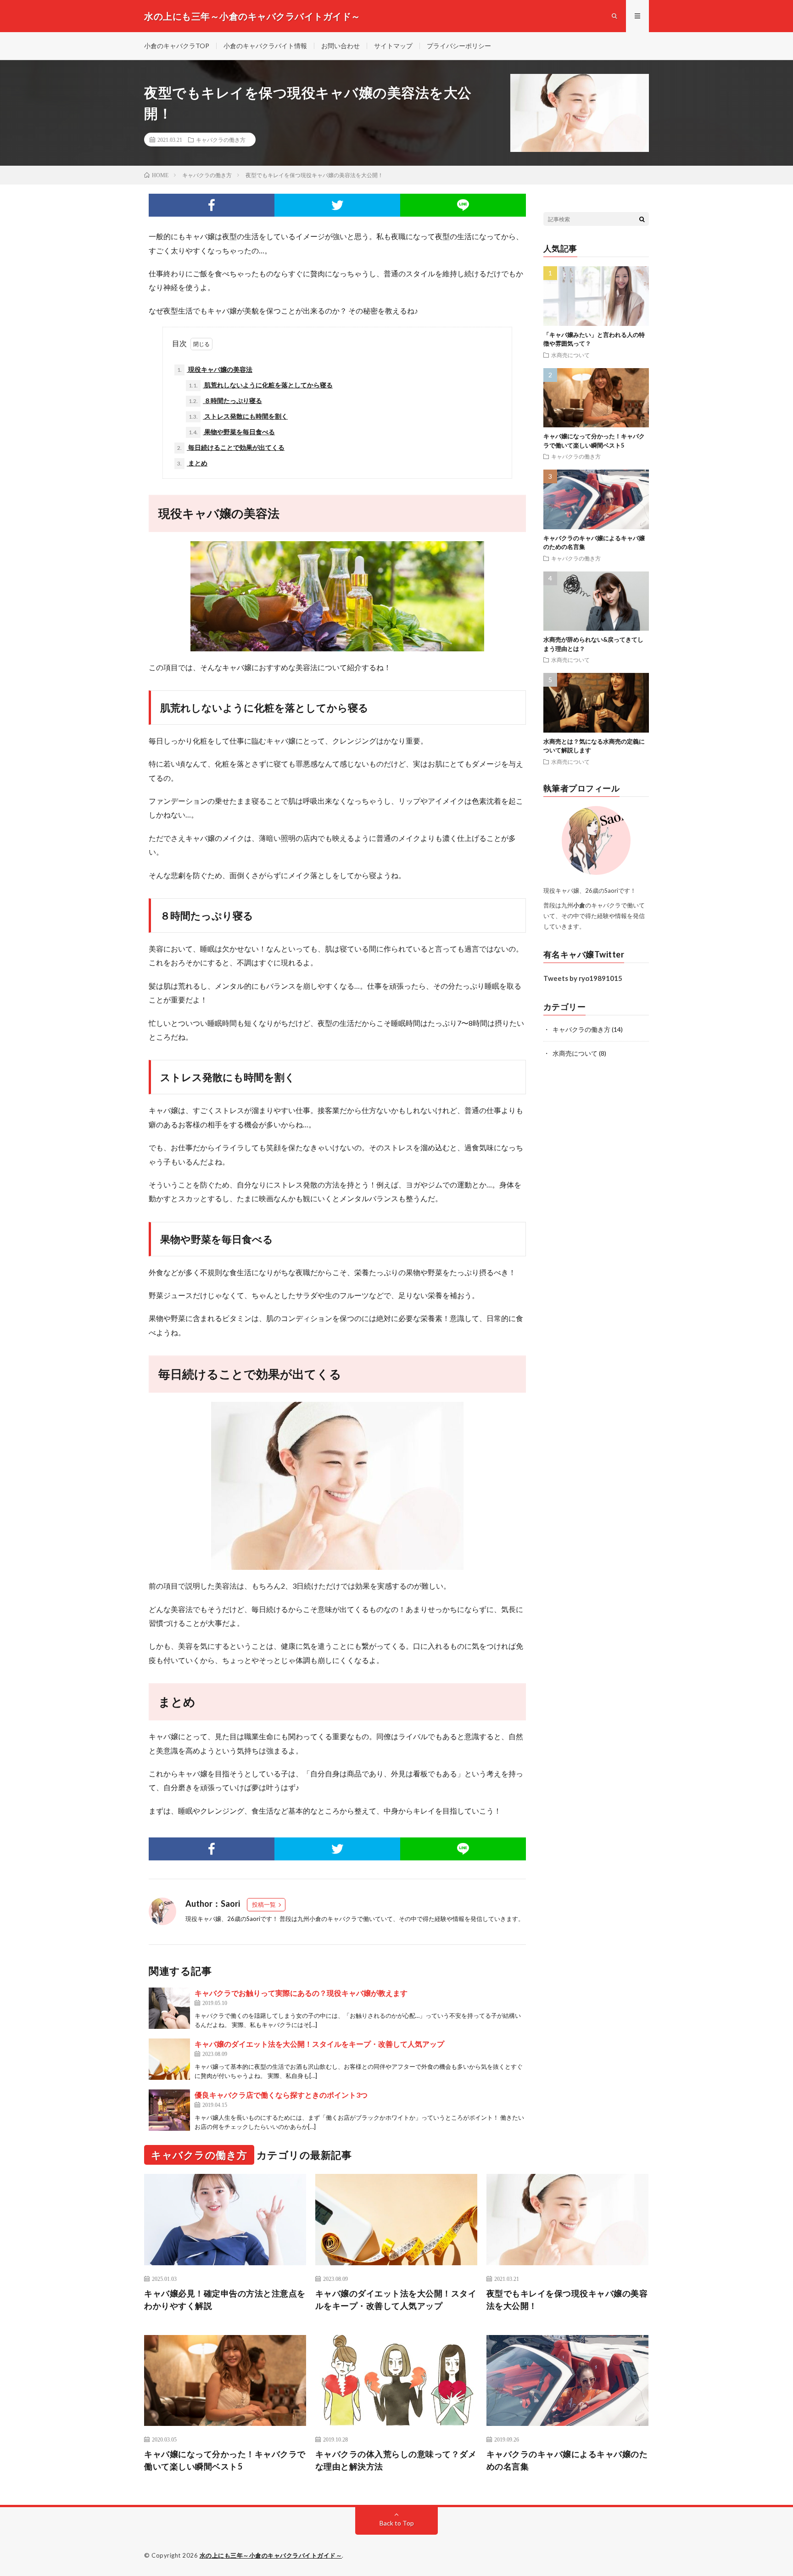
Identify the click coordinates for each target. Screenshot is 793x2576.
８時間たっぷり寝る (225, 400)
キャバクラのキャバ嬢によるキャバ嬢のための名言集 (567, 2460)
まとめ (192, 463)
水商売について (570, 355)
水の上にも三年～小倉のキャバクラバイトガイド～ (271, 2555)
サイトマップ (393, 46)
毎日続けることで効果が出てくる (231, 447)
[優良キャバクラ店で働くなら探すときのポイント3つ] (169, 2110)
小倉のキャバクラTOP (177, 46)
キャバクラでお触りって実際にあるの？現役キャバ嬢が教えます (301, 1993)
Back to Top (397, 2523)
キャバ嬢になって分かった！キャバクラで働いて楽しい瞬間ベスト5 (225, 2460)
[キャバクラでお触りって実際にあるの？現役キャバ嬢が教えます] (169, 2008)
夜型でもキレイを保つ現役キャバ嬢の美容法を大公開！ (567, 2299)
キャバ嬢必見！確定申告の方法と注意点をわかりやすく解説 (225, 2299)
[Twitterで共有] (337, 205)
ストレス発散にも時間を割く (238, 416)
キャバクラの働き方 (221, 140)
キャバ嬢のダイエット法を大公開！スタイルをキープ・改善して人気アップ (319, 2044)
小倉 (315, 1919)
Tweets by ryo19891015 (583, 978)
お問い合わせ (341, 46)
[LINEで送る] (463, 205)
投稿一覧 (264, 1904)
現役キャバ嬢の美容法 (215, 369)
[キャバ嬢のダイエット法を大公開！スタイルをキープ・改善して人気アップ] (169, 2059)
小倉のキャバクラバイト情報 (265, 46)
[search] (642, 219)
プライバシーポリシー (459, 46)
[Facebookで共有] (212, 205)
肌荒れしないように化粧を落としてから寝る (261, 385)
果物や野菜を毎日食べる (232, 432)
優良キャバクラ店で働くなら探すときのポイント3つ (281, 2095)
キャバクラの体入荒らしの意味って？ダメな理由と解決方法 (396, 2460)
